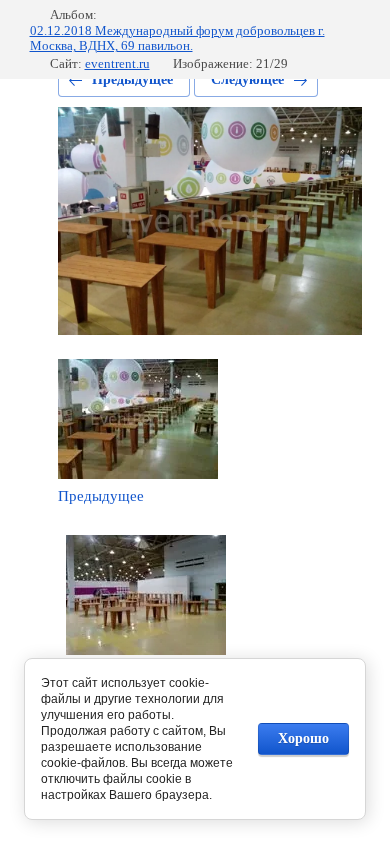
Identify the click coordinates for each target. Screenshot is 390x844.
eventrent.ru (117, 63)
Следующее (247, 79)
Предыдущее (132, 79)
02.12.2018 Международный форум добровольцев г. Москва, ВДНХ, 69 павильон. (177, 38)
